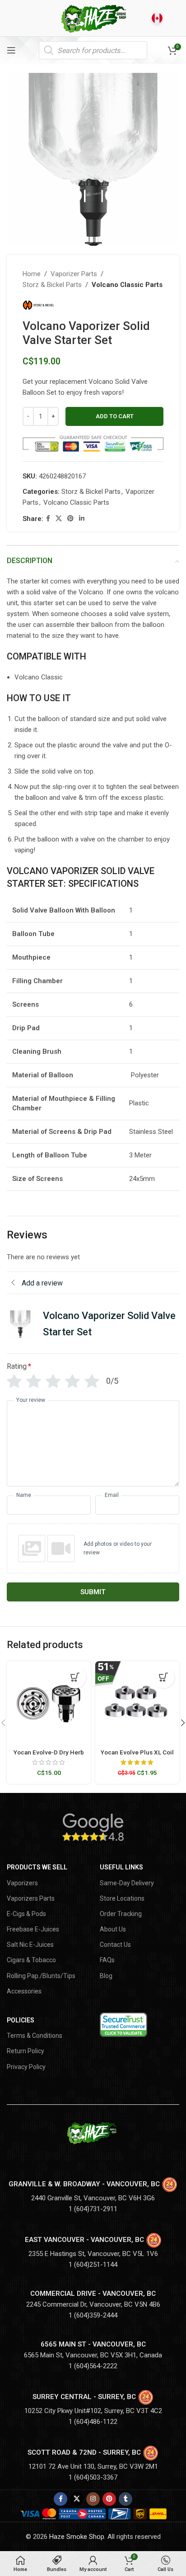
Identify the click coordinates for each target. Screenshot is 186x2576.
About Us (113, 1929)
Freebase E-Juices (33, 1929)
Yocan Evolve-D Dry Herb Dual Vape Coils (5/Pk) (49, 1756)
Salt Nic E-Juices (30, 1945)
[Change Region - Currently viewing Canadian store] (157, 18)
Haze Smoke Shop (77, 2537)
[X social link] (59, 519)
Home (32, 274)
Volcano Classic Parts (127, 285)
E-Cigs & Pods (26, 1914)
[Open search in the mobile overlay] (93, 50)
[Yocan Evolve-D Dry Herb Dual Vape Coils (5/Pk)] (49, 1703)
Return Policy (26, 2051)
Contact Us (115, 1945)
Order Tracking (121, 1914)
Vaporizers (22, 1883)
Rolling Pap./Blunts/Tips (41, 1976)
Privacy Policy (26, 2067)
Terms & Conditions (35, 2036)
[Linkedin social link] (82, 519)
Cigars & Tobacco (31, 1960)
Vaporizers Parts (31, 1898)
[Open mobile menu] (11, 50)
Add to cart (115, 416)
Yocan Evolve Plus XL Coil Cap (137, 1756)
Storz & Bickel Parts (52, 285)
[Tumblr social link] (126, 2499)
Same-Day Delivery (127, 1883)
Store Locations (122, 1898)
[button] (75, 1677)
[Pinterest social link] (70, 519)
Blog (106, 1976)
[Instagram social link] (93, 2499)
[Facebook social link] (48, 519)
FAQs (107, 1960)
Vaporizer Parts (74, 274)
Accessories (24, 1991)
